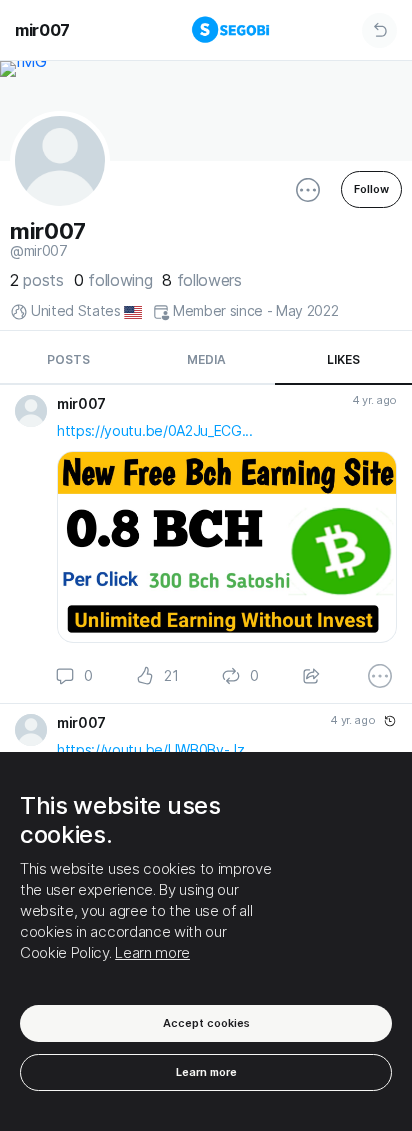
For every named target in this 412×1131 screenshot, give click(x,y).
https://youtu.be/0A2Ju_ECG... (155, 430)
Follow (371, 189)
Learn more (152, 952)
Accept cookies (206, 1023)
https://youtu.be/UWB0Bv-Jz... (156, 749)
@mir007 (39, 251)
